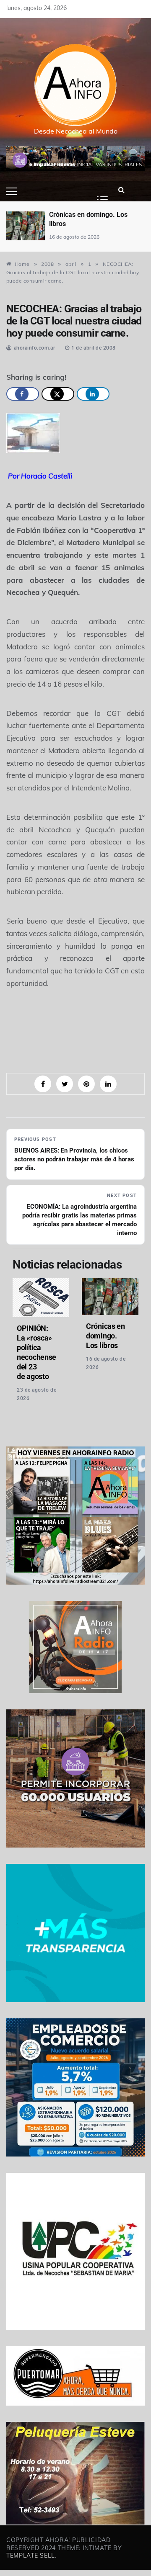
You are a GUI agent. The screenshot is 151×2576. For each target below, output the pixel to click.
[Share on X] (58, 394)
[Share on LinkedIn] (93, 394)
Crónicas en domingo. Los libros (105, 1336)
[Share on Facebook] (23, 394)
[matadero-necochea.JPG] (33, 432)
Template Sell (31, 2555)
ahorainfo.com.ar (35, 348)
